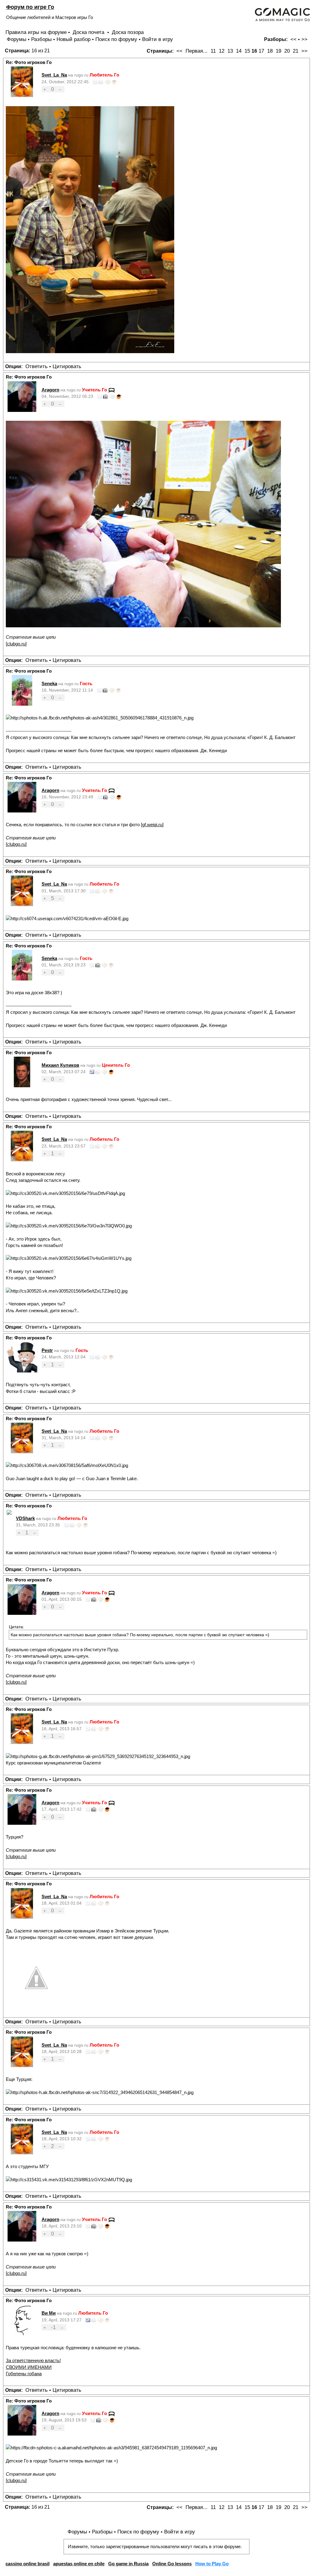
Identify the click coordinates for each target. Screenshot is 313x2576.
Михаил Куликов (60, 1065)
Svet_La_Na (54, 75)
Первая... (197, 51)
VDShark (25, 1518)
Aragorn (50, 390)
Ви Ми (49, 2313)
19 (278, 51)
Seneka (49, 683)
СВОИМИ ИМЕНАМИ (29, 2367)
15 (247, 51)
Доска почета (89, 32)
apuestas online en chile (79, 2564)
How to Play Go (212, 2564)
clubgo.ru (16, 644)
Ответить (37, 366)
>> (304, 39)
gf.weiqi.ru (152, 825)
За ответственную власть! (33, 2360)
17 (261, 51)
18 (270, 51)
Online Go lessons (172, 2564)
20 (287, 51)
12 (222, 51)
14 (239, 51)
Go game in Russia (128, 2564)
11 (213, 51)
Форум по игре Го (30, 7)
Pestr (47, 1350)
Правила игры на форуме (36, 32)
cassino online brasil (28, 2564)
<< (293, 39)
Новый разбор (74, 39)
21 (296, 51)
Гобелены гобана (24, 2374)
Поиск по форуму (116, 39)
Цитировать (67, 366)
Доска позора (128, 32)
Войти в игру (158, 39)
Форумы (17, 39)
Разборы (41, 39)
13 (230, 51)
